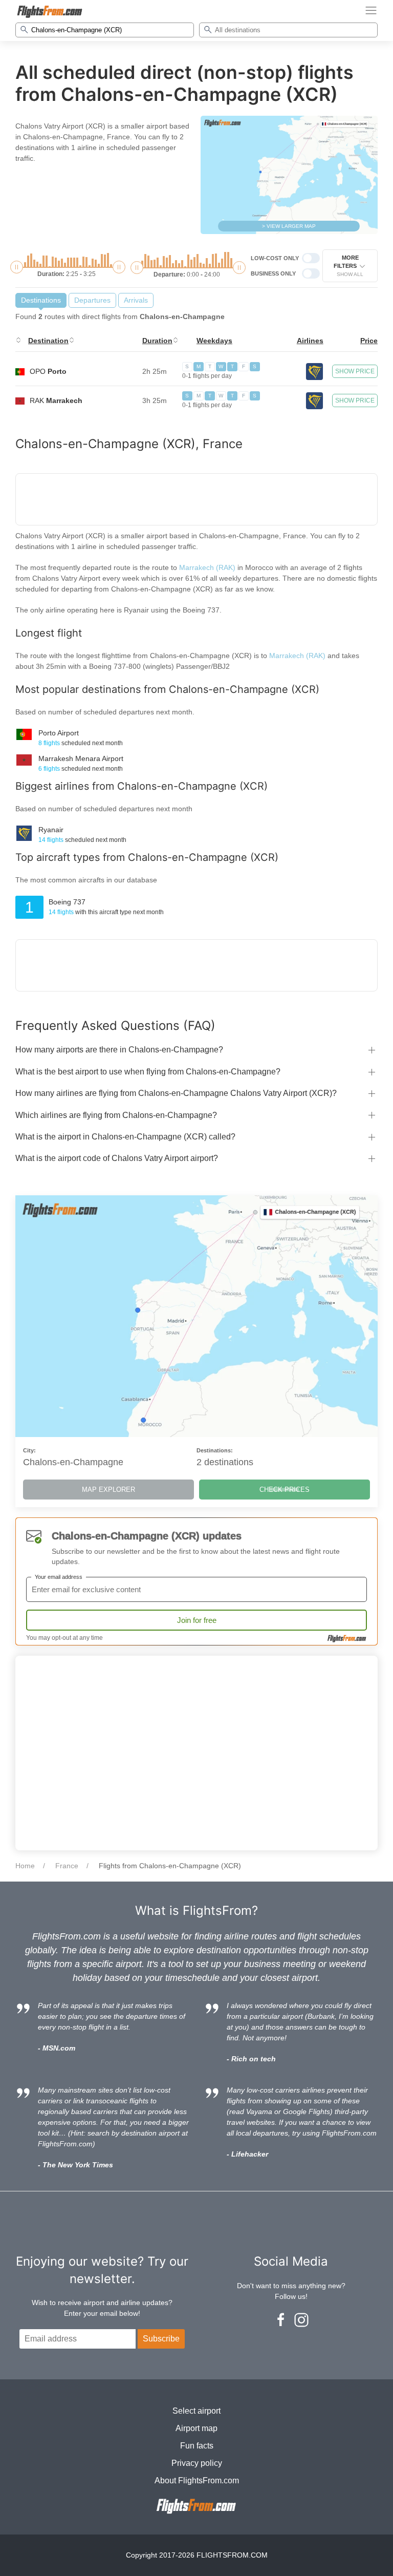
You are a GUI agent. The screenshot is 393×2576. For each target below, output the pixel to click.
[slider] (17, 267)
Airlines (310, 341)
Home (25, 1866)
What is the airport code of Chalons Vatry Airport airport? (117, 1158)
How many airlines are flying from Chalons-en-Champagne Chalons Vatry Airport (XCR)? (176, 1093)
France (67, 1866)
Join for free (197, 1620)
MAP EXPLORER (108, 1490)
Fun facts (197, 2446)
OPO (48, 371)
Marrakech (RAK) (207, 567)
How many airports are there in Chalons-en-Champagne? (119, 1050)
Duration (157, 341)
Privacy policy (197, 2463)
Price (369, 341)
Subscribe (161, 2339)
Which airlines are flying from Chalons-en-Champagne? (116, 1115)
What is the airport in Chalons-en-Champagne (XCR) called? (125, 1137)
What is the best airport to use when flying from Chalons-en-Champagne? (148, 1072)
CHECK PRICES (285, 1490)
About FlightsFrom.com (197, 2480)
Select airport (196, 2411)
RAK (56, 400)
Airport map (196, 2428)
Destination (48, 341)
